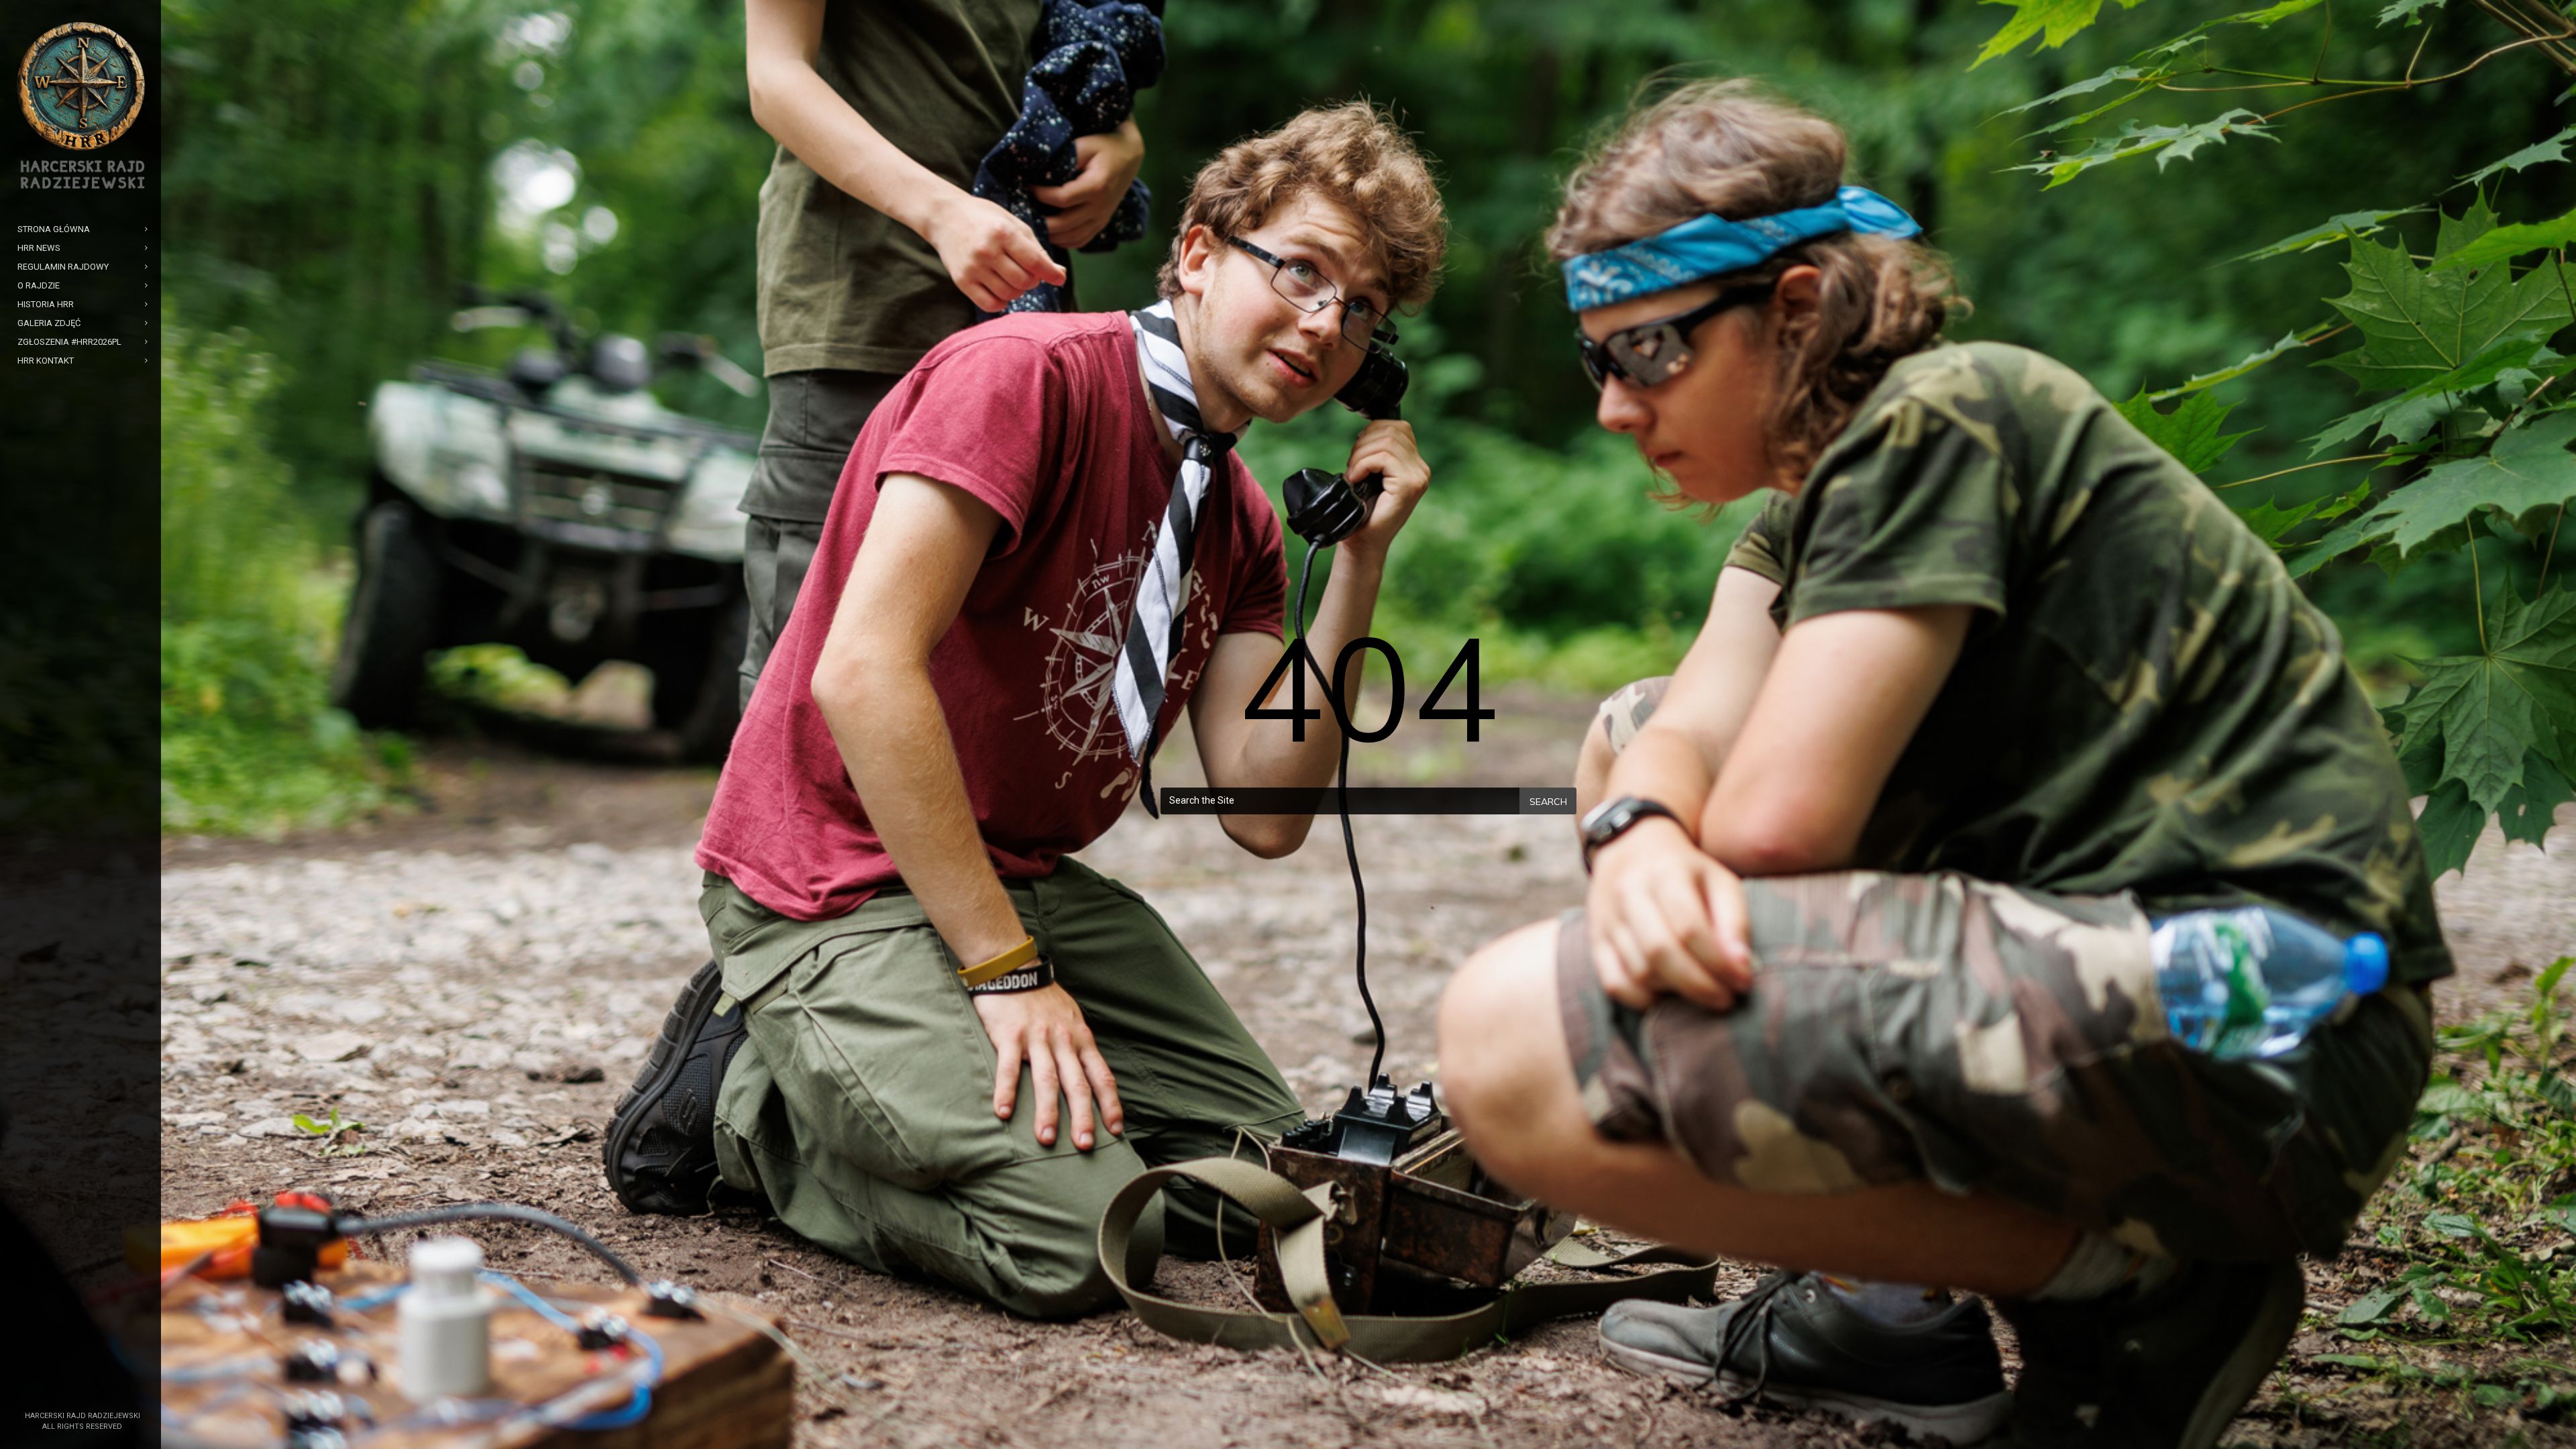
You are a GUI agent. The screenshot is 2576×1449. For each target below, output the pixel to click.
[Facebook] (72, 1393)
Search (1548, 802)
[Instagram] (93, 1393)
